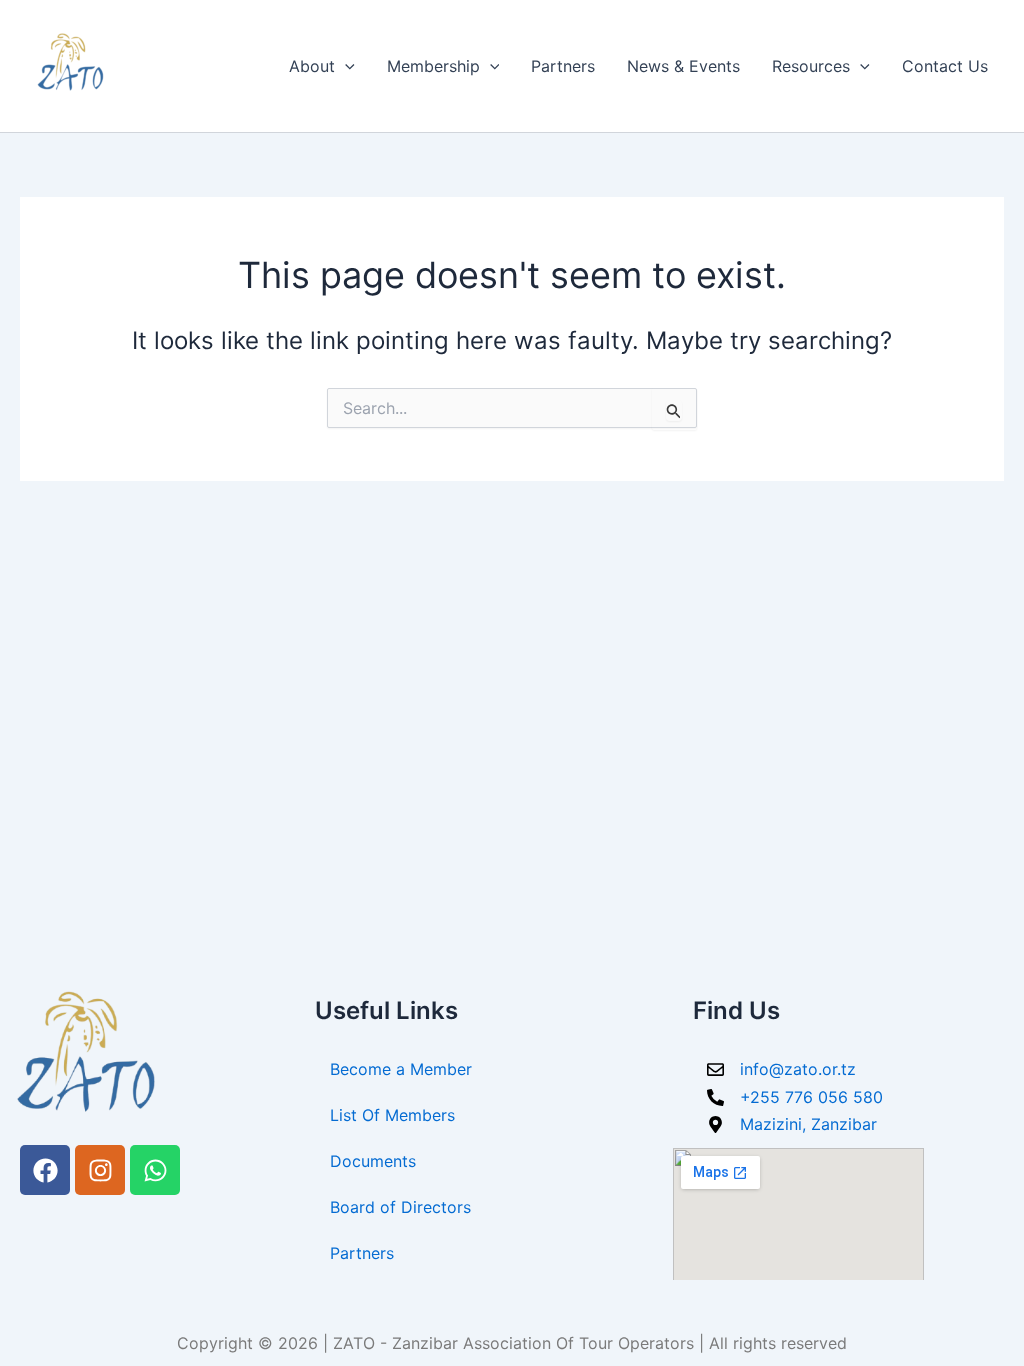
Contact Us (945, 66)
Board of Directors (400, 1207)
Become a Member (401, 1069)
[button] (345, 66)
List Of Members (392, 1115)
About (312, 66)
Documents (373, 1161)
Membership (433, 66)
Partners (563, 66)
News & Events (683, 66)
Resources (811, 66)
